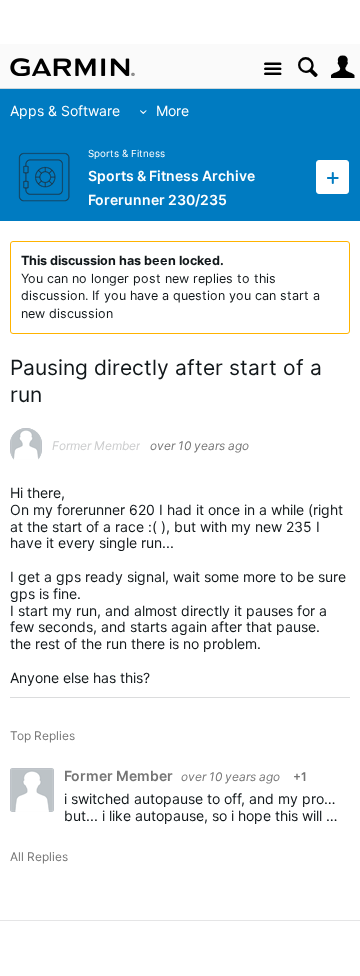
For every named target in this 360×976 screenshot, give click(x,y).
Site (272, 69)
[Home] (72, 67)
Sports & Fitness (126, 153)
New (332, 176)
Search (307, 67)
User (342, 67)
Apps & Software (65, 110)
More (172, 110)
